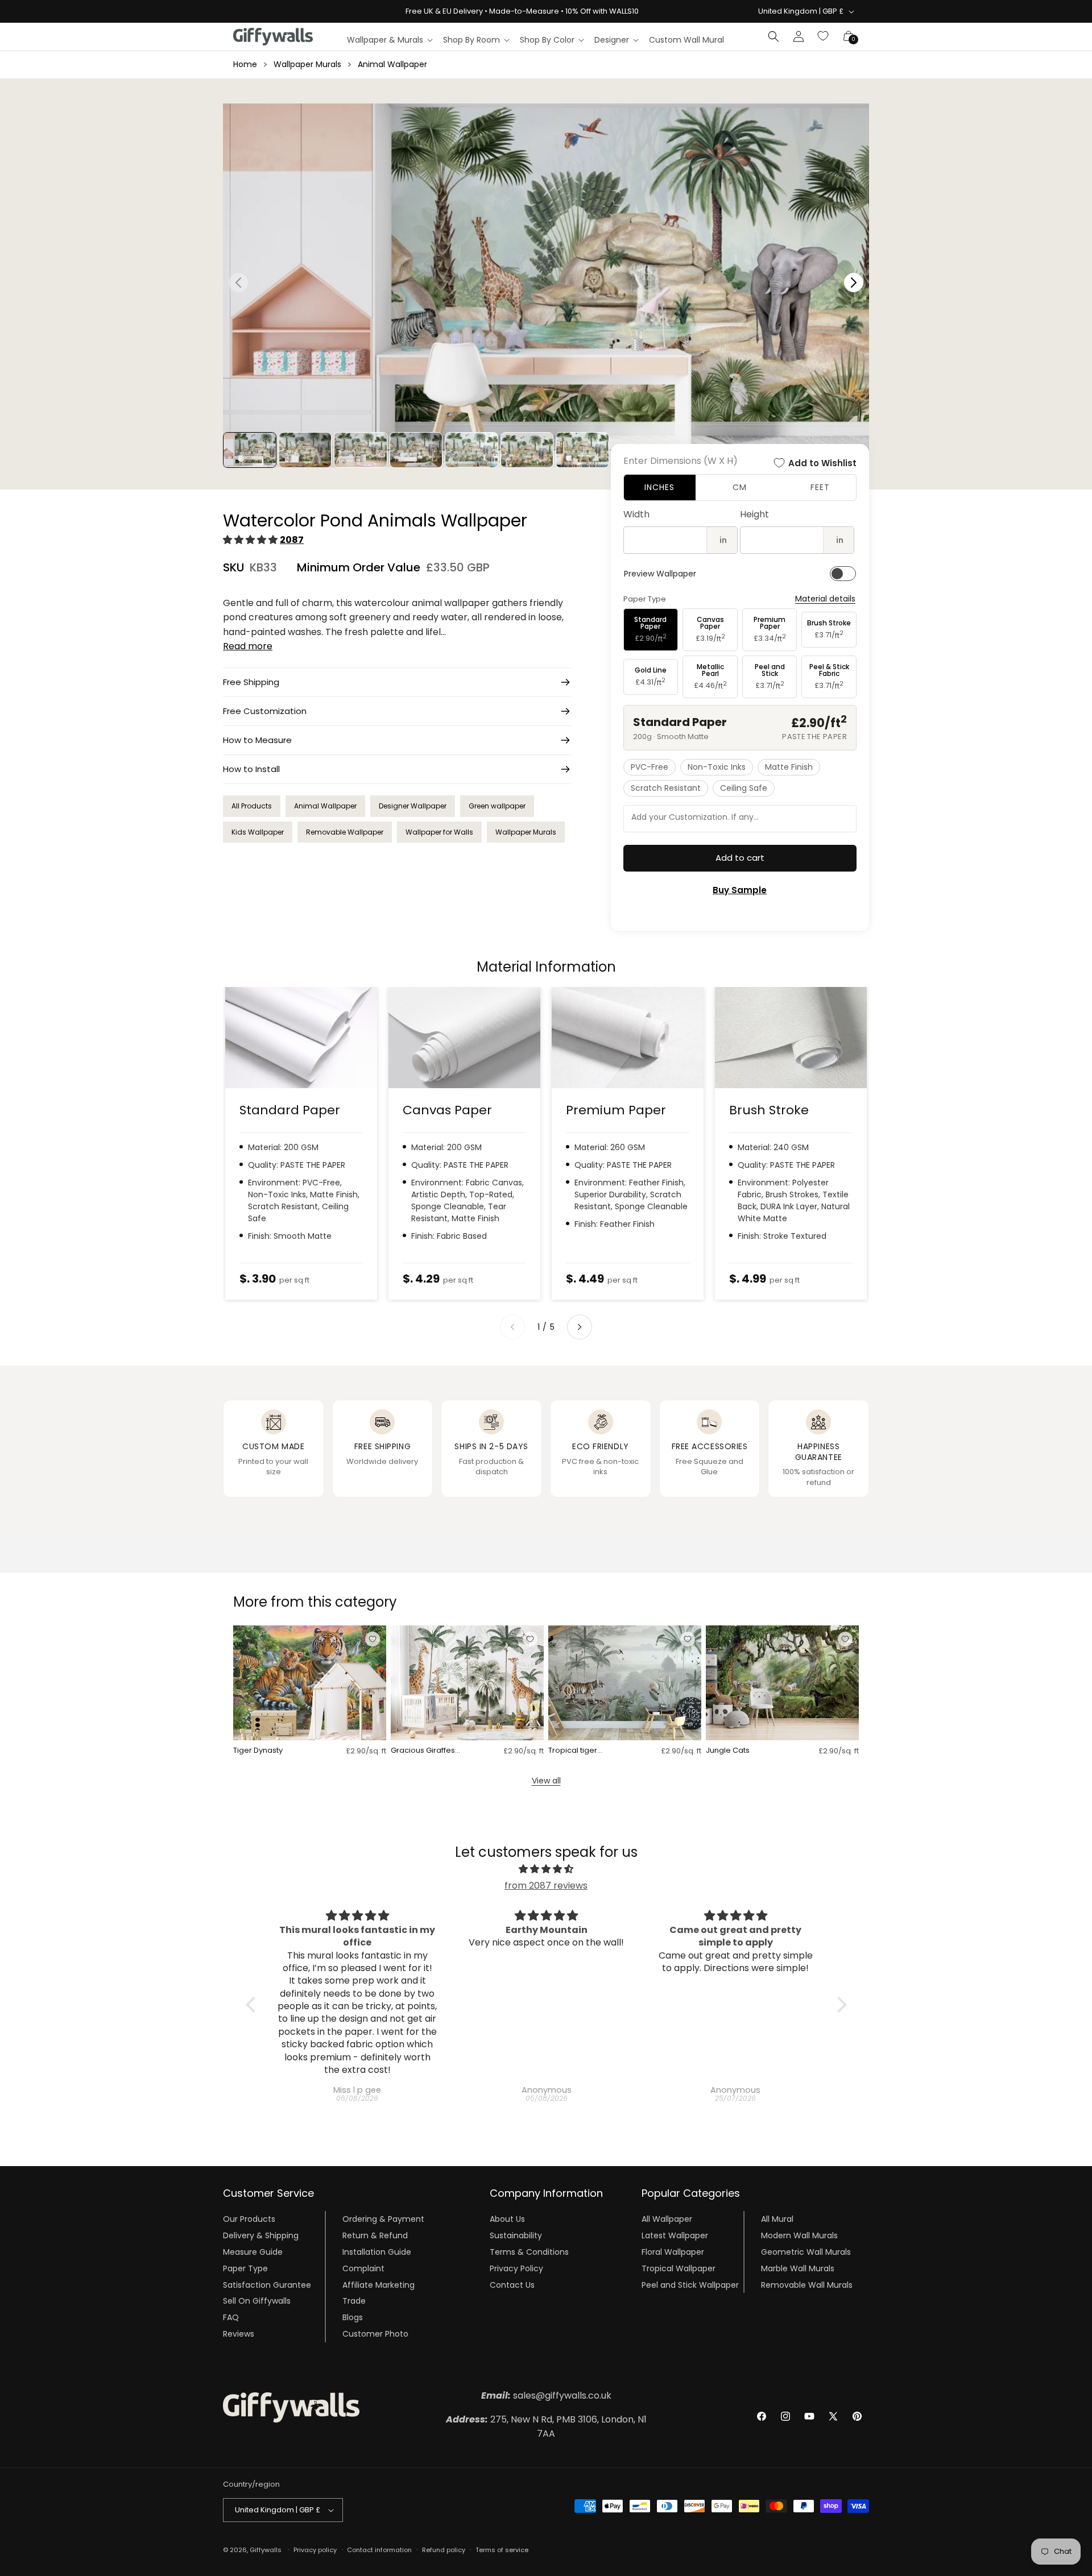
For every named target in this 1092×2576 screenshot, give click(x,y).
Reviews (239, 2334)
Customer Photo (375, 2334)
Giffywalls (266, 2550)
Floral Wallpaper (673, 2252)
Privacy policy (315, 2550)
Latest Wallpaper (675, 2235)
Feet (820, 487)
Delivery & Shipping (261, 2235)
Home (245, 64)
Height (754, 514)
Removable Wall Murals (807, 2284)
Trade (354, 2301)
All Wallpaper (667, 2219)
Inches (659, 487)
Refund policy (444, 2550)
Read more (248, 646)
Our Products (249, 2219)
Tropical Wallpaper (679, 2268)
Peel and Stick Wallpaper (690, 2284)
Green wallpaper (497, 806)
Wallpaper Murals (307, 64)
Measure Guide (253, 2252)
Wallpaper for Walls (439, 832)
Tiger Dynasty (258, 1751)
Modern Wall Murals (799, 2235)
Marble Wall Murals (798, 2268)
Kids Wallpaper (258, 832)
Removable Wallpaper (345, 832)
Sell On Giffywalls (257, 2301)
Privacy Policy (516, 2268)
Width (636, 514)
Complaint (363, 2268)
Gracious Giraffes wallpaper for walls (426, 1751)
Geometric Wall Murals (806, 2252)
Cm (740, 487)
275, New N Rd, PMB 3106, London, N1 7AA (546, 2427)
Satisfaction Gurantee (267, 2284)
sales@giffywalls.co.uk (546, 2395)
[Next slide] (580, 1327)
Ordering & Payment (383, 2219)
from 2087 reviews (546, 1886)
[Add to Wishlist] (373, 1639)
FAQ (231, 2317)
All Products (252, 806)
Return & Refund (375, 2235)
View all (546, 1781)
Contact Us (512, 2284)
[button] (389, 40)
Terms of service (502, 2550)
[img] (546, 1869)
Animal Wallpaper (392, 64)
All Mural (777, 2219)
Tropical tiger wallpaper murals (581, 1751)
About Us (507, 2219)
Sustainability (516, 2235)
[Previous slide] (512, 1327)
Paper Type (245, 2268)
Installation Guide (377, 2252)
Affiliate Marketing (379, 2284)
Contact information (379, 2550)
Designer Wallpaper (413, 806)
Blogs (353, 2317)
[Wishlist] (824, 36)
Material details (825, 599)
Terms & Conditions (529, 2252)
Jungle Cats (728, 1751)
